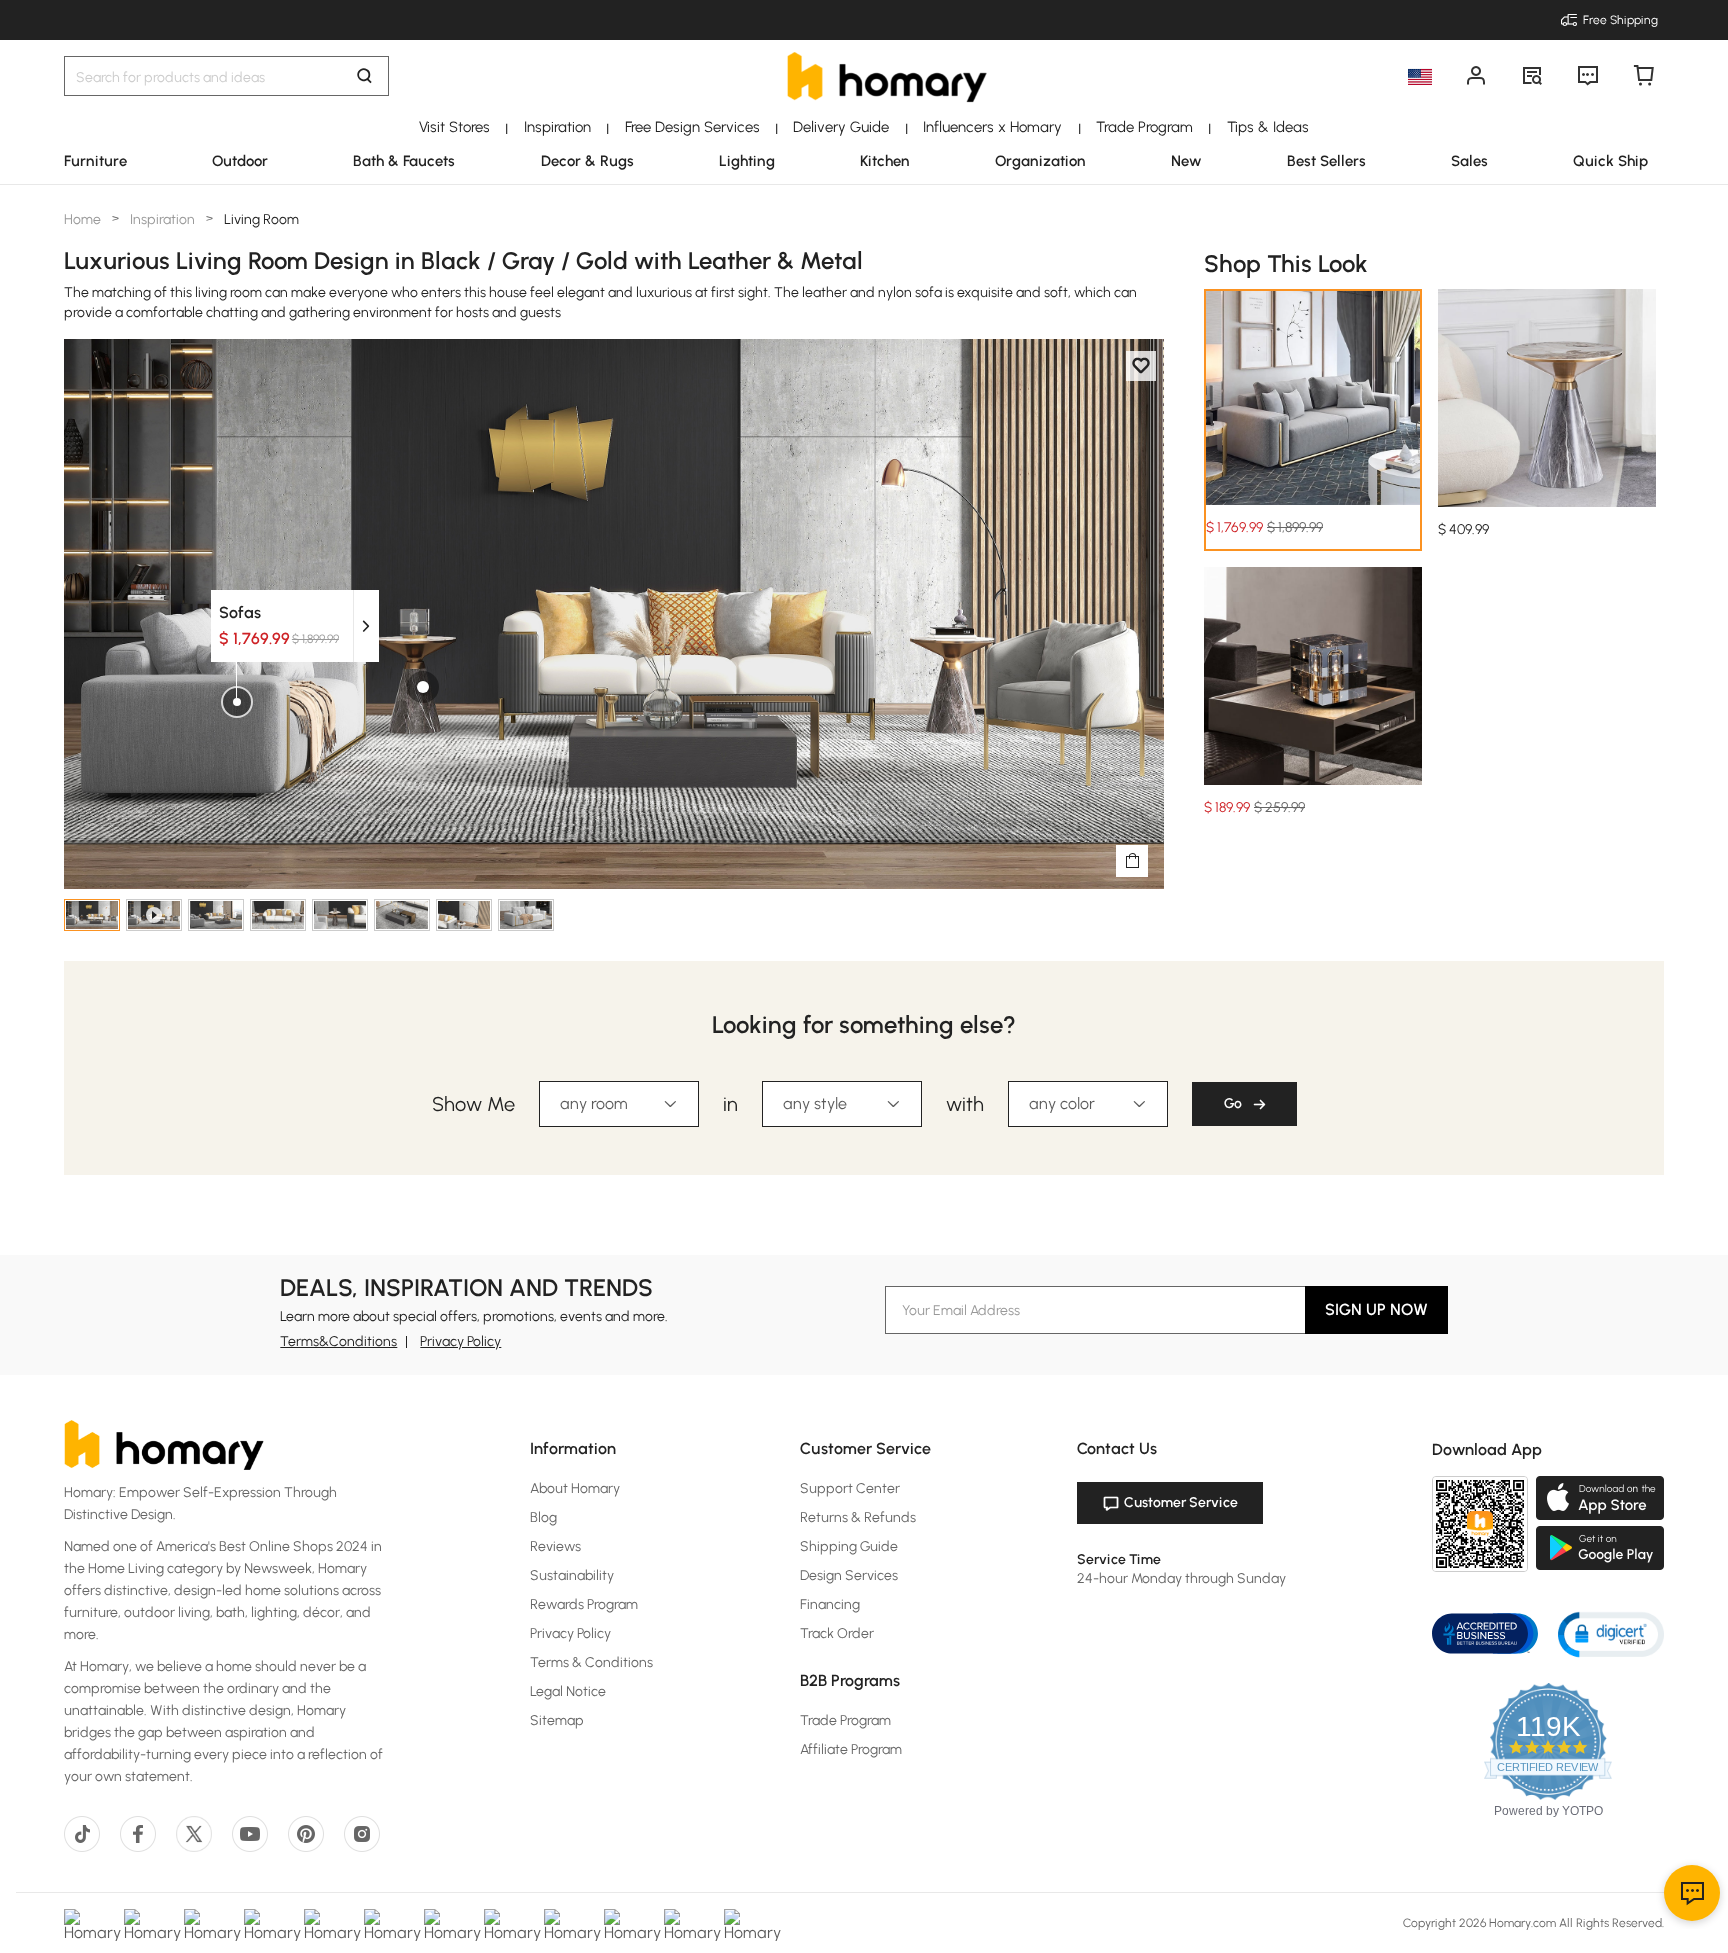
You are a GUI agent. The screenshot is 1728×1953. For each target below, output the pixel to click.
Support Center (850, 1488)
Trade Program (845, 1720)
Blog (543, 1517)
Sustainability (572, 1575)
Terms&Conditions (338, 1341)
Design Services (849, 1575)
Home (84, 219)
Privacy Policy (460, 1341)
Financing (830, 1604)
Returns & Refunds (858, 1517)
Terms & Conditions (591, 1662)
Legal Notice (568, 1691)
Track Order (837, 1633)
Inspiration (162, 219)
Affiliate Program (851, 1749)
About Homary (575, 1488)
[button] (1611, 1633)
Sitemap (557, 1720)
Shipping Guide (849, 1546)
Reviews (555, 1546)
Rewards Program (584, 1604)
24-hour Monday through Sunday (1181, 1578)
